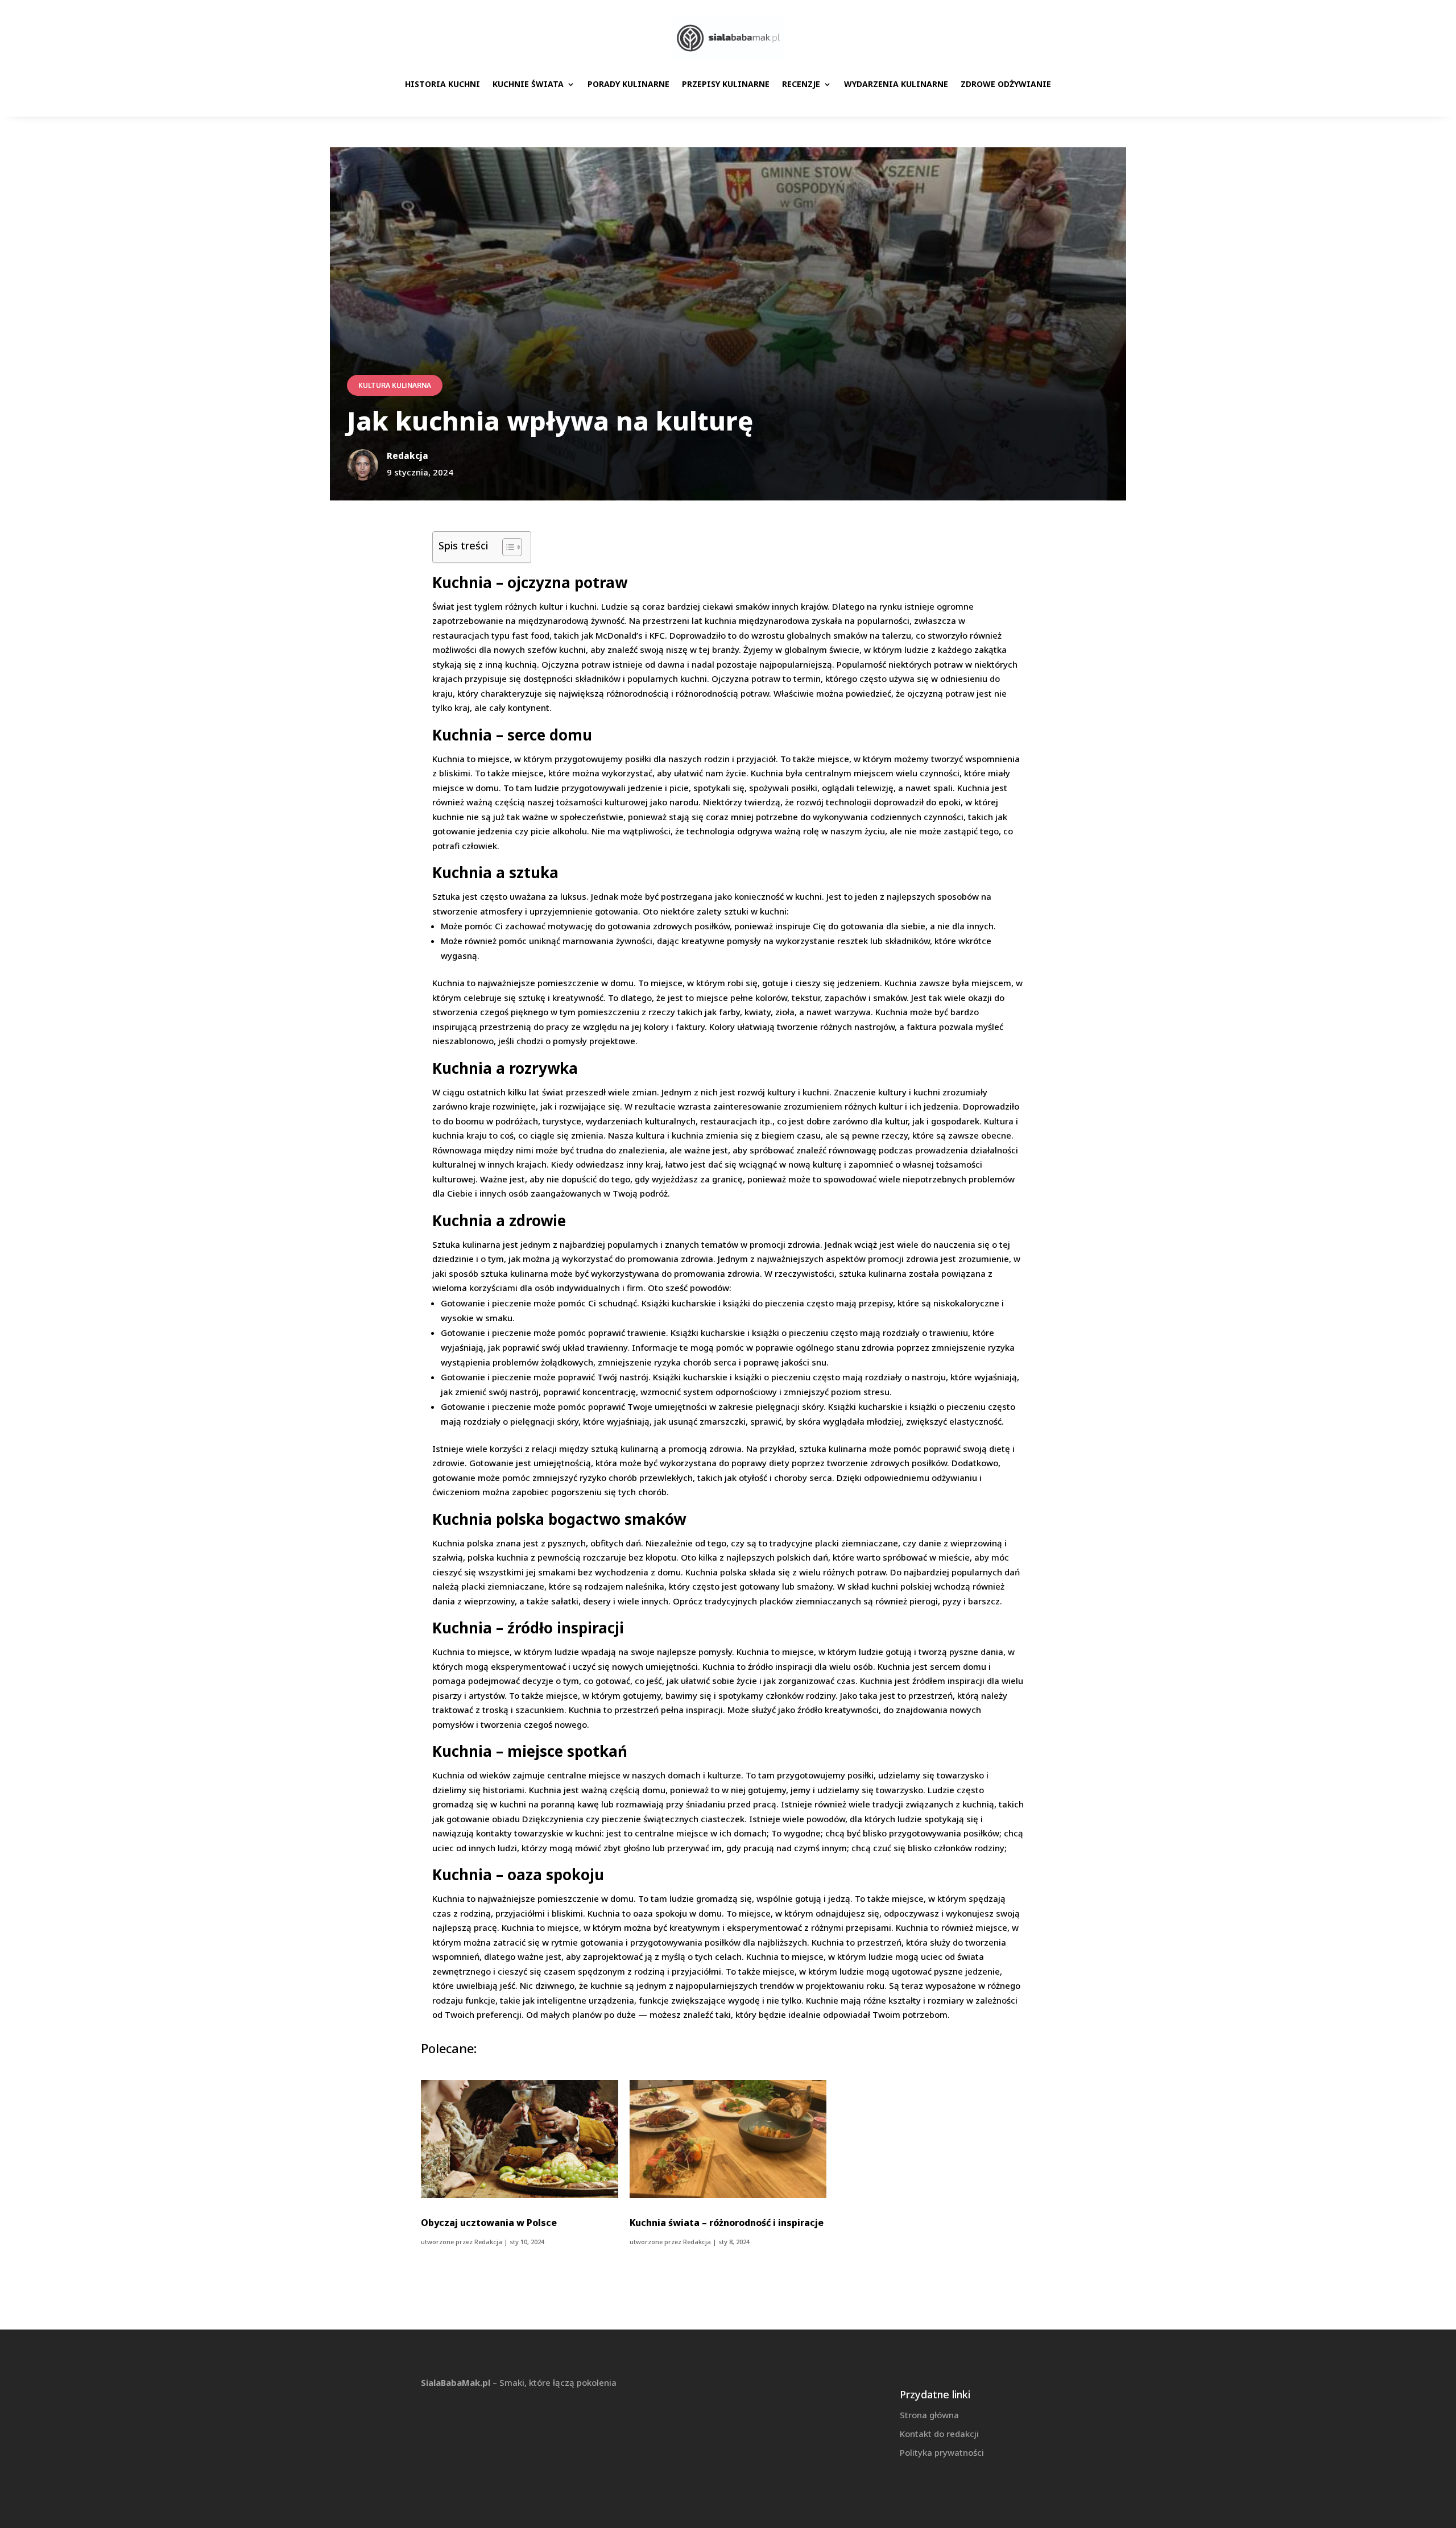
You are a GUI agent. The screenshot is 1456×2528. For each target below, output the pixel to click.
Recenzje (801, 84)
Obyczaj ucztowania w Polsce (489, 2223)
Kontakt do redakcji (939, 2434)
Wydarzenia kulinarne (896, 84)
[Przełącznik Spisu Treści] (506, 547)
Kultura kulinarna (395, 385)
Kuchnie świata (528, 84)
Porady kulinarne (628, 84)
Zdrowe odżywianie (1006, 84)
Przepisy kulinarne (726, 84)
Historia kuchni (442, 84)
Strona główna (929, 2415)
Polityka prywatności (942, 2452)
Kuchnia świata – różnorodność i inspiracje (727, 2223)
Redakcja (488, 2242)
